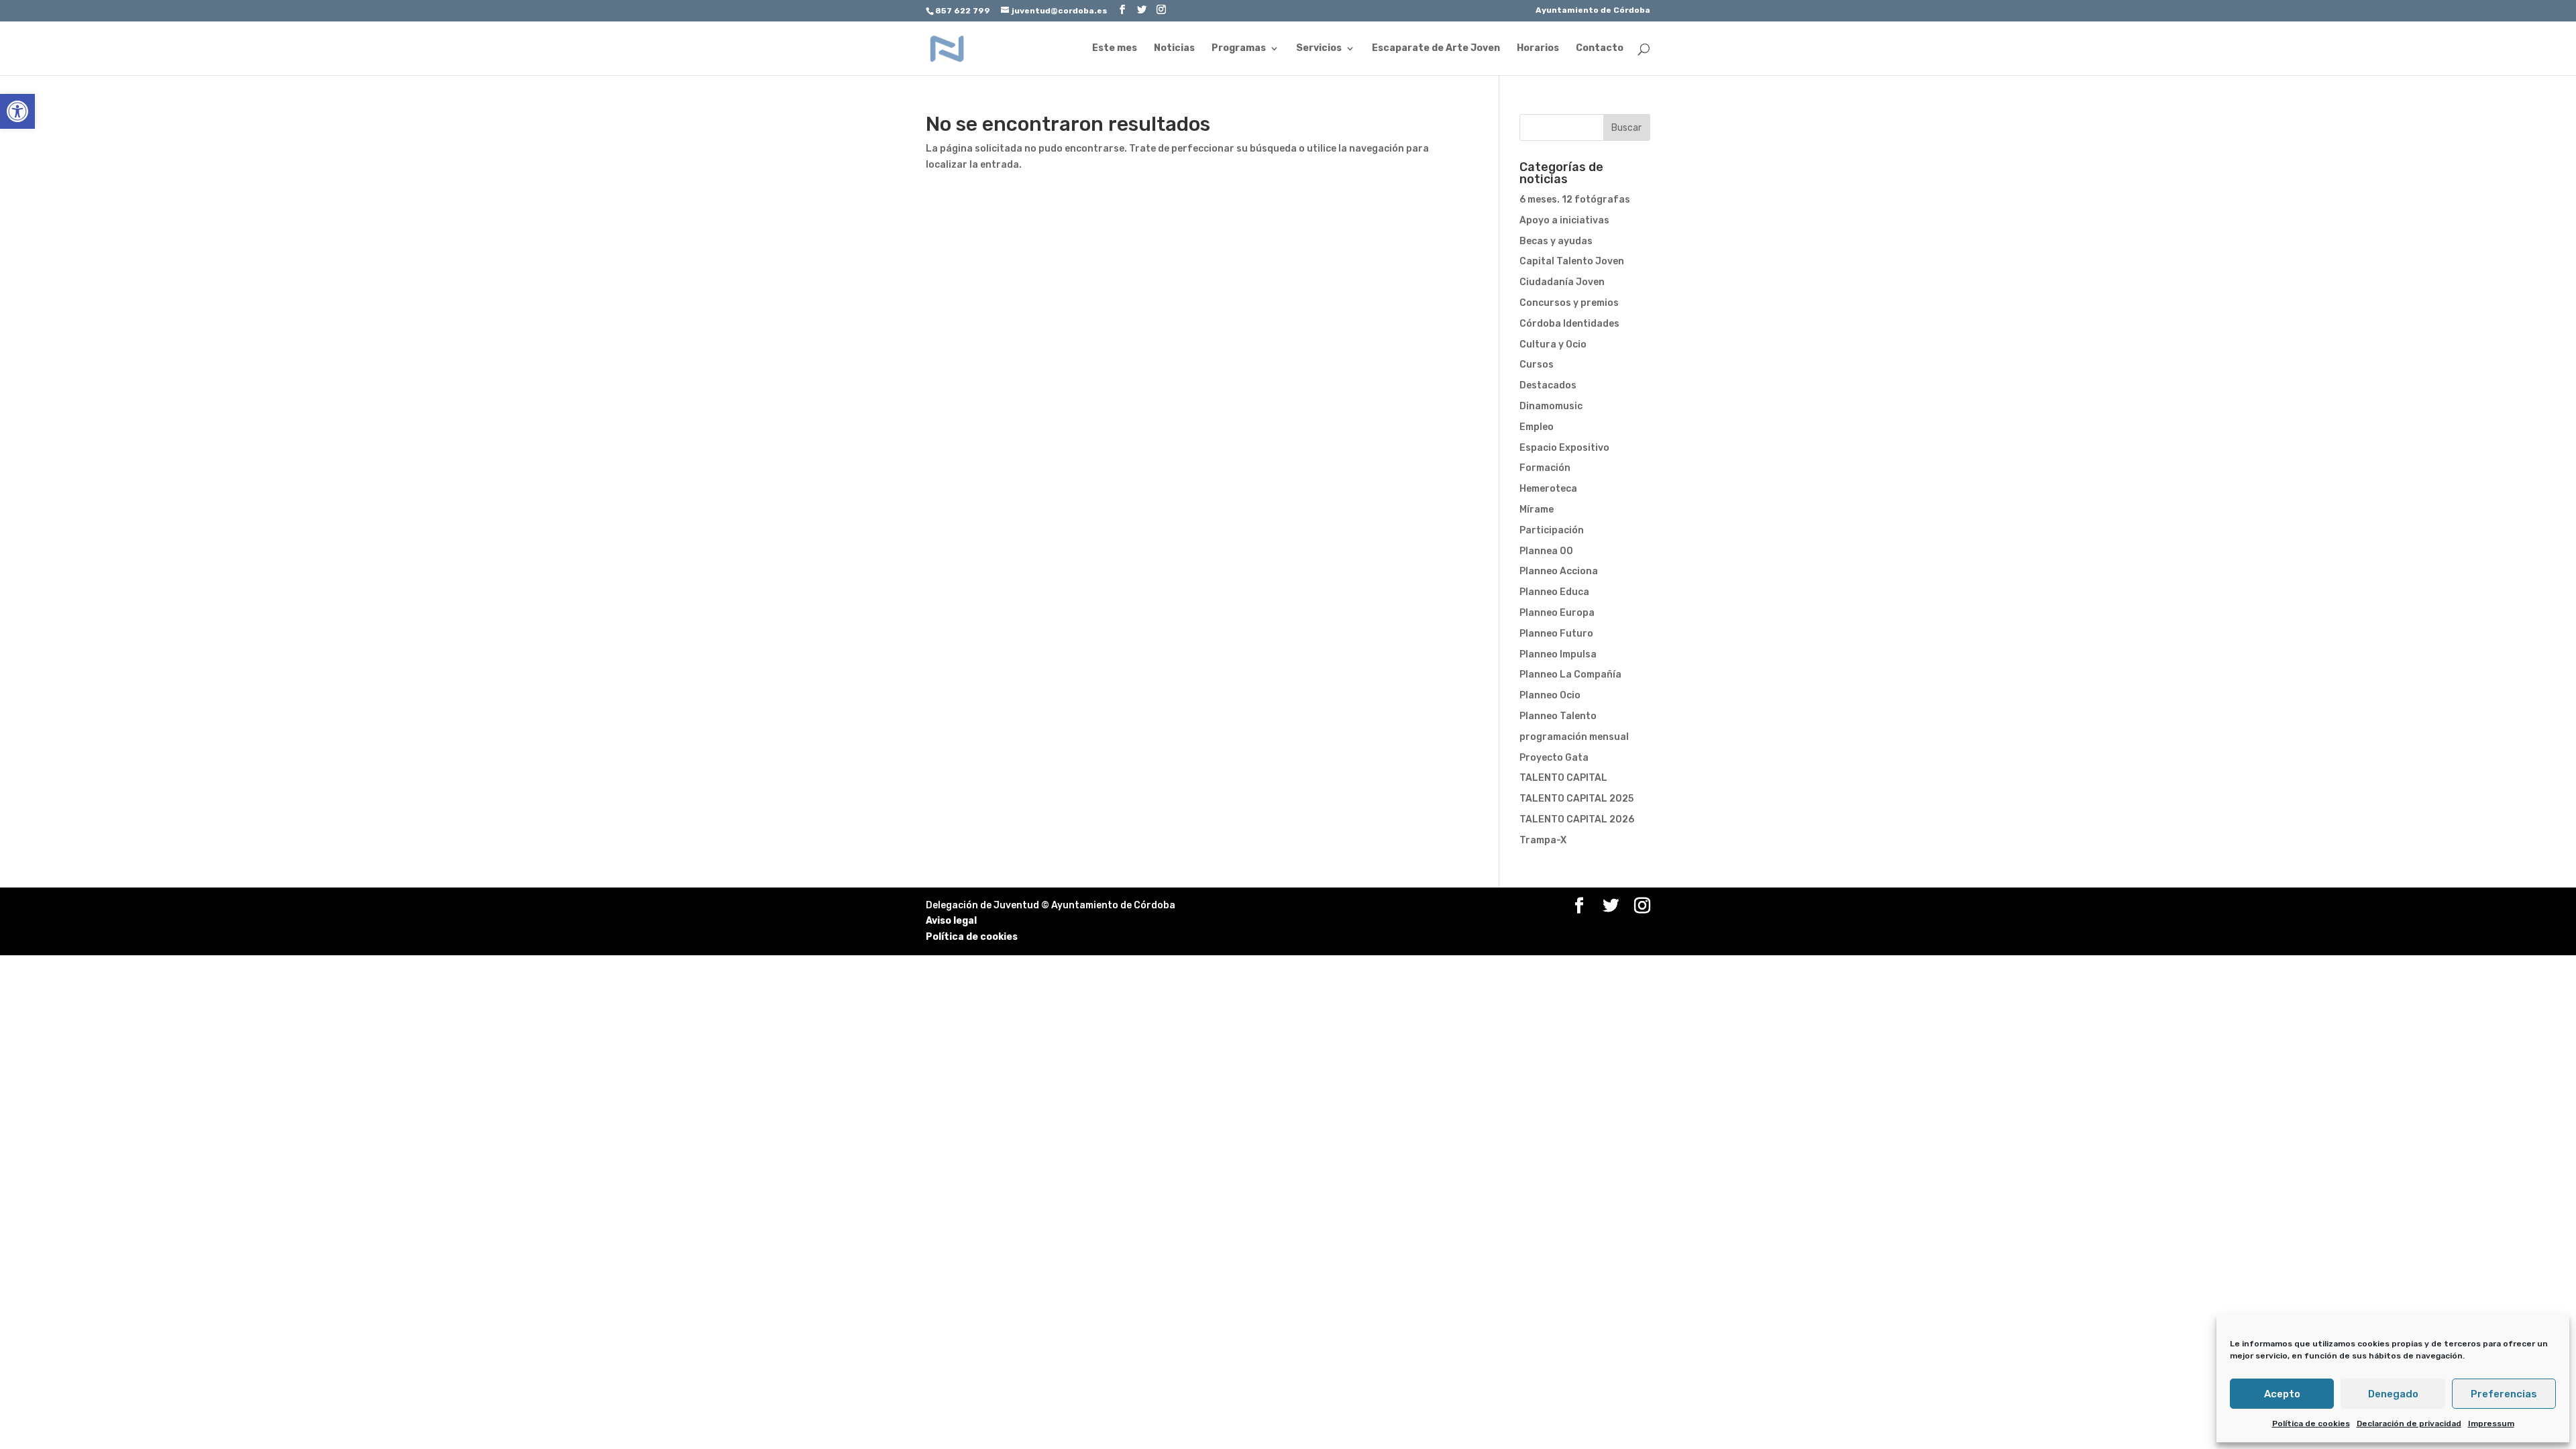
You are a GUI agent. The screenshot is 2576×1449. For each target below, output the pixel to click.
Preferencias (2504, 1394)
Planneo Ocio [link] (1550, 695)
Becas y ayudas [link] (1556, 241)
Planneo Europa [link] (1557, 613)
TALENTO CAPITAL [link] (1563, 778)
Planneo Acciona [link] (1559, 571)
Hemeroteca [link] (1548, 489)
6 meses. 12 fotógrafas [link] (1575, 200)
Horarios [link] (1538, 49)
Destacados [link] (1548, 385)
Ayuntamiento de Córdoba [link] (1593, 10)
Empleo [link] (1537, 427)
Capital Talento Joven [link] (1572, 261)
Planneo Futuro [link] (1556, 634)
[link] (17, 111)
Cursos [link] (1537, 365)
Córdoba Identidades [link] (1569, 324)
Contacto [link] (1600, 49)
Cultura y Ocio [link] (1553, 344)
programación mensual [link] (1574, 737)
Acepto (2282, 1394)
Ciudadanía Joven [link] (1562, 282)
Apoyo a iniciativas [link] (1564, 220)
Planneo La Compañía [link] (1570, 675)
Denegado (2393, 1394)
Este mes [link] (1115, 49)
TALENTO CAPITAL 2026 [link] (1577, 819)
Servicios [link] (1319, 49)
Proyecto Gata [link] (1554, 758)
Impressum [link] (2491, 1424)
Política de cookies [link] (2311, 1424)
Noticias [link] (1174, 49)
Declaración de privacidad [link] (2409, 1424)
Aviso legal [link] (951, 921)
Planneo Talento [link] (1558, 716)
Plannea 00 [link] (1546, 551)
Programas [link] (1239, 49)
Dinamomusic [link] (1551, 406)
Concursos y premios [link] (1569, 303)
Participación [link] (1552, 530)
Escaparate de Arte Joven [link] (1436, 49)
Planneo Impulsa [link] (1558, 654)
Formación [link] (1545, 468)
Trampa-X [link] (1543, 840)
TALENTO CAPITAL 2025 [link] (1576, 799)
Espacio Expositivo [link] (1564, 448)
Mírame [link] (1537, 509)
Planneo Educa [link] (1554, 592)
